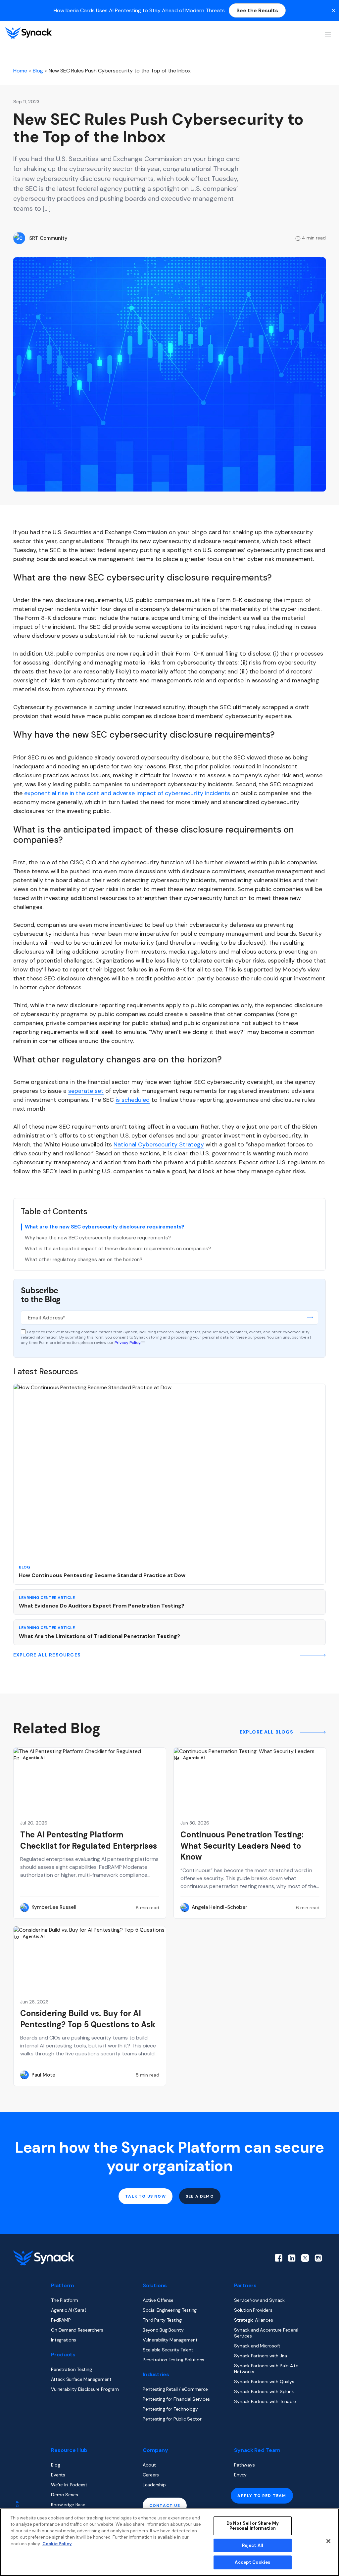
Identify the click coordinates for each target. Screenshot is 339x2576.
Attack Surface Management (81, 2379)
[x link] (305, 2258)
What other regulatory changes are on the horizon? (84, 1260)
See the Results (257, 10)
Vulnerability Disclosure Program (85, 2389)
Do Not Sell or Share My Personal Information (253, 2526)
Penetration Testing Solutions (173, 2360)
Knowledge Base (68, 2505)
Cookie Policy (57, 2544)
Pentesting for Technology (170, 2409)
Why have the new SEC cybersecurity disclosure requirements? (98, 1238)
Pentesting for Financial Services (176, 2399)
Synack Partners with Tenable (265, 2401)
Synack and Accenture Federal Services (266, 2333)
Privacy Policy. (128, 1343)
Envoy (240, 2475)
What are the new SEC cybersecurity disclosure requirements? (105, 1227)
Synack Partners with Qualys (264, 2382)
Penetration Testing (71, 2369)
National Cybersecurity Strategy (159, 1144)
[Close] (328, 2541)
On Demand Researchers (77, 2330)
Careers (151, 2475)
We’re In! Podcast (69, 2485)
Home (20, 71)
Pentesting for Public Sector (172, 2419)
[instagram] (318, 2258)
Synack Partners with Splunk (264, 2391)
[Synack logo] (28, 33)
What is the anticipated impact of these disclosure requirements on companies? (118, 1249)
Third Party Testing (162, 2320)
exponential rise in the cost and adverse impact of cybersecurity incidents (127, 793)
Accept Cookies (252, 2562)
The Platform (65, 2300)
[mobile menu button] (327, 33)
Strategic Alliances (253, 2320)
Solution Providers (253, 2310)
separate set (86, 1091)
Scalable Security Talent (168, 2350)
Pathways (244, 2465)
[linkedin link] (292, 2258)
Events (58, 2475)
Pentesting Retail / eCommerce (175, 2389)
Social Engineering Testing (170, 2310)
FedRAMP (61, 2320)
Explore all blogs (267, 1732)
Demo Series (64, 2495)
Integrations (64, 2340)
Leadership (154, 2485)
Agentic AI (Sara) (69, 2310)
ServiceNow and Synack (259, 2300)
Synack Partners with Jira (260, 2356)
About (149, 2465)
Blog (38, 71)
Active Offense (158, 2300)
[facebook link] (279, 2258)
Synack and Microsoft (257, 2346)
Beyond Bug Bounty (163, 2330)
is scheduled (133, 1100)
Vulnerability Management (170, 2340)
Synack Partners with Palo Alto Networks (266, 2369)
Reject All (253, 2545)
